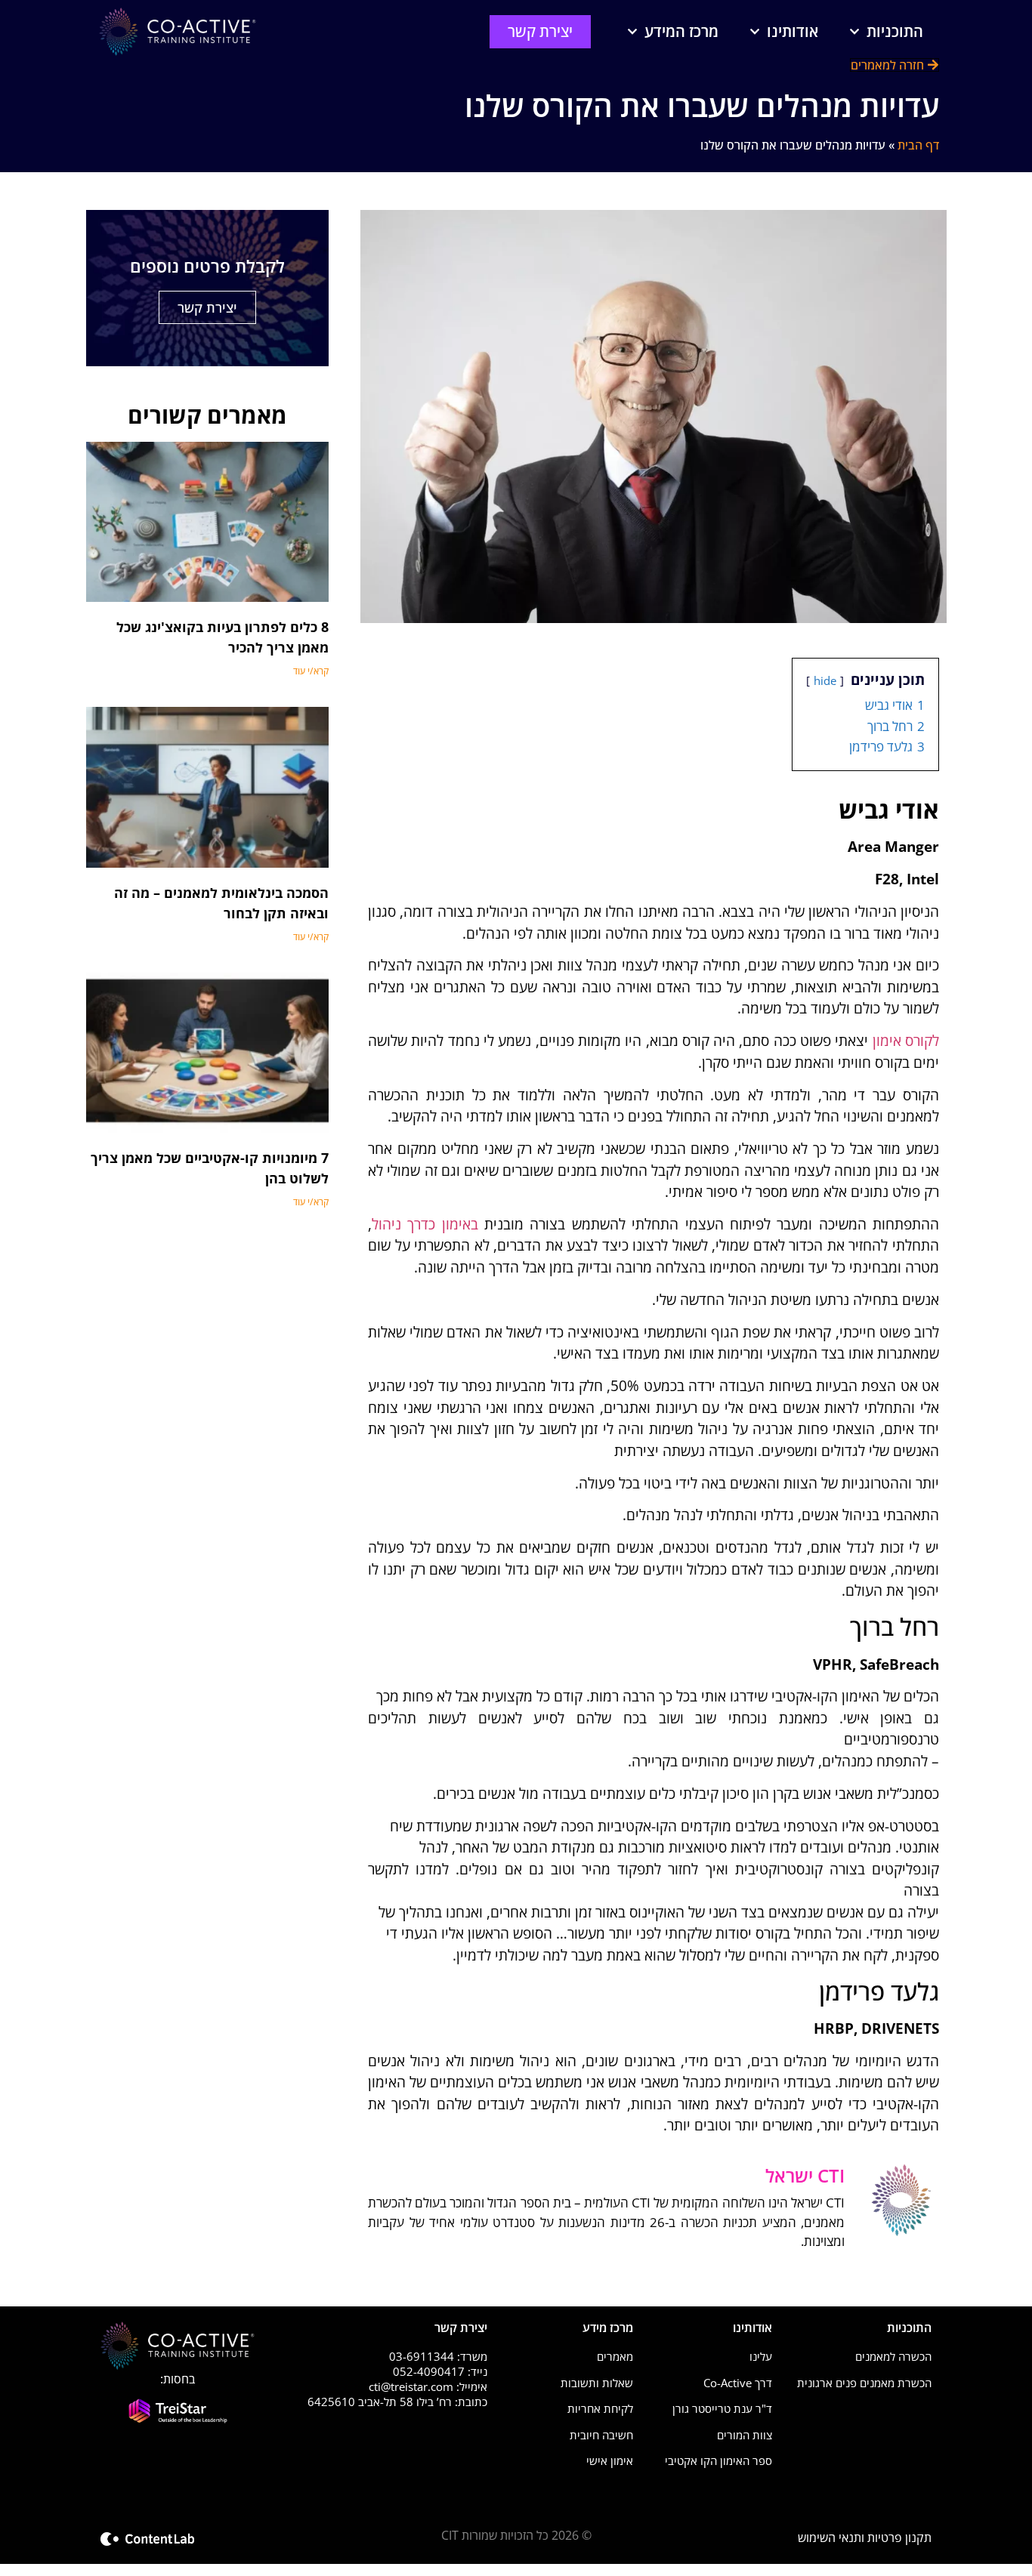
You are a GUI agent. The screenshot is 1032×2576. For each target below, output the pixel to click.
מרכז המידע (681, 31)
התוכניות (895, 31)
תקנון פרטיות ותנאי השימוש (865, 2537)
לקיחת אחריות (600, 2408)
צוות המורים (745, 2435)
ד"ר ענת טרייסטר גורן (722, 2408)
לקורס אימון (906, 1041)
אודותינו (793, 31)
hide (825, 680)
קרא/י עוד (311, 671)
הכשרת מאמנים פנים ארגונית (864, 2383)
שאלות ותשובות (597, 2383)
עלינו (761, 2356)
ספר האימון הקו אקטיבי (718, 2460)
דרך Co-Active (738, 2383)
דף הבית (918, 145)
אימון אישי (610, 2460)
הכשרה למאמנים (893, 2356)
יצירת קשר (207, 307)
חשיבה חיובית (601, 2435)
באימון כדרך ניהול (425, 1224)
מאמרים (615, 2356)
